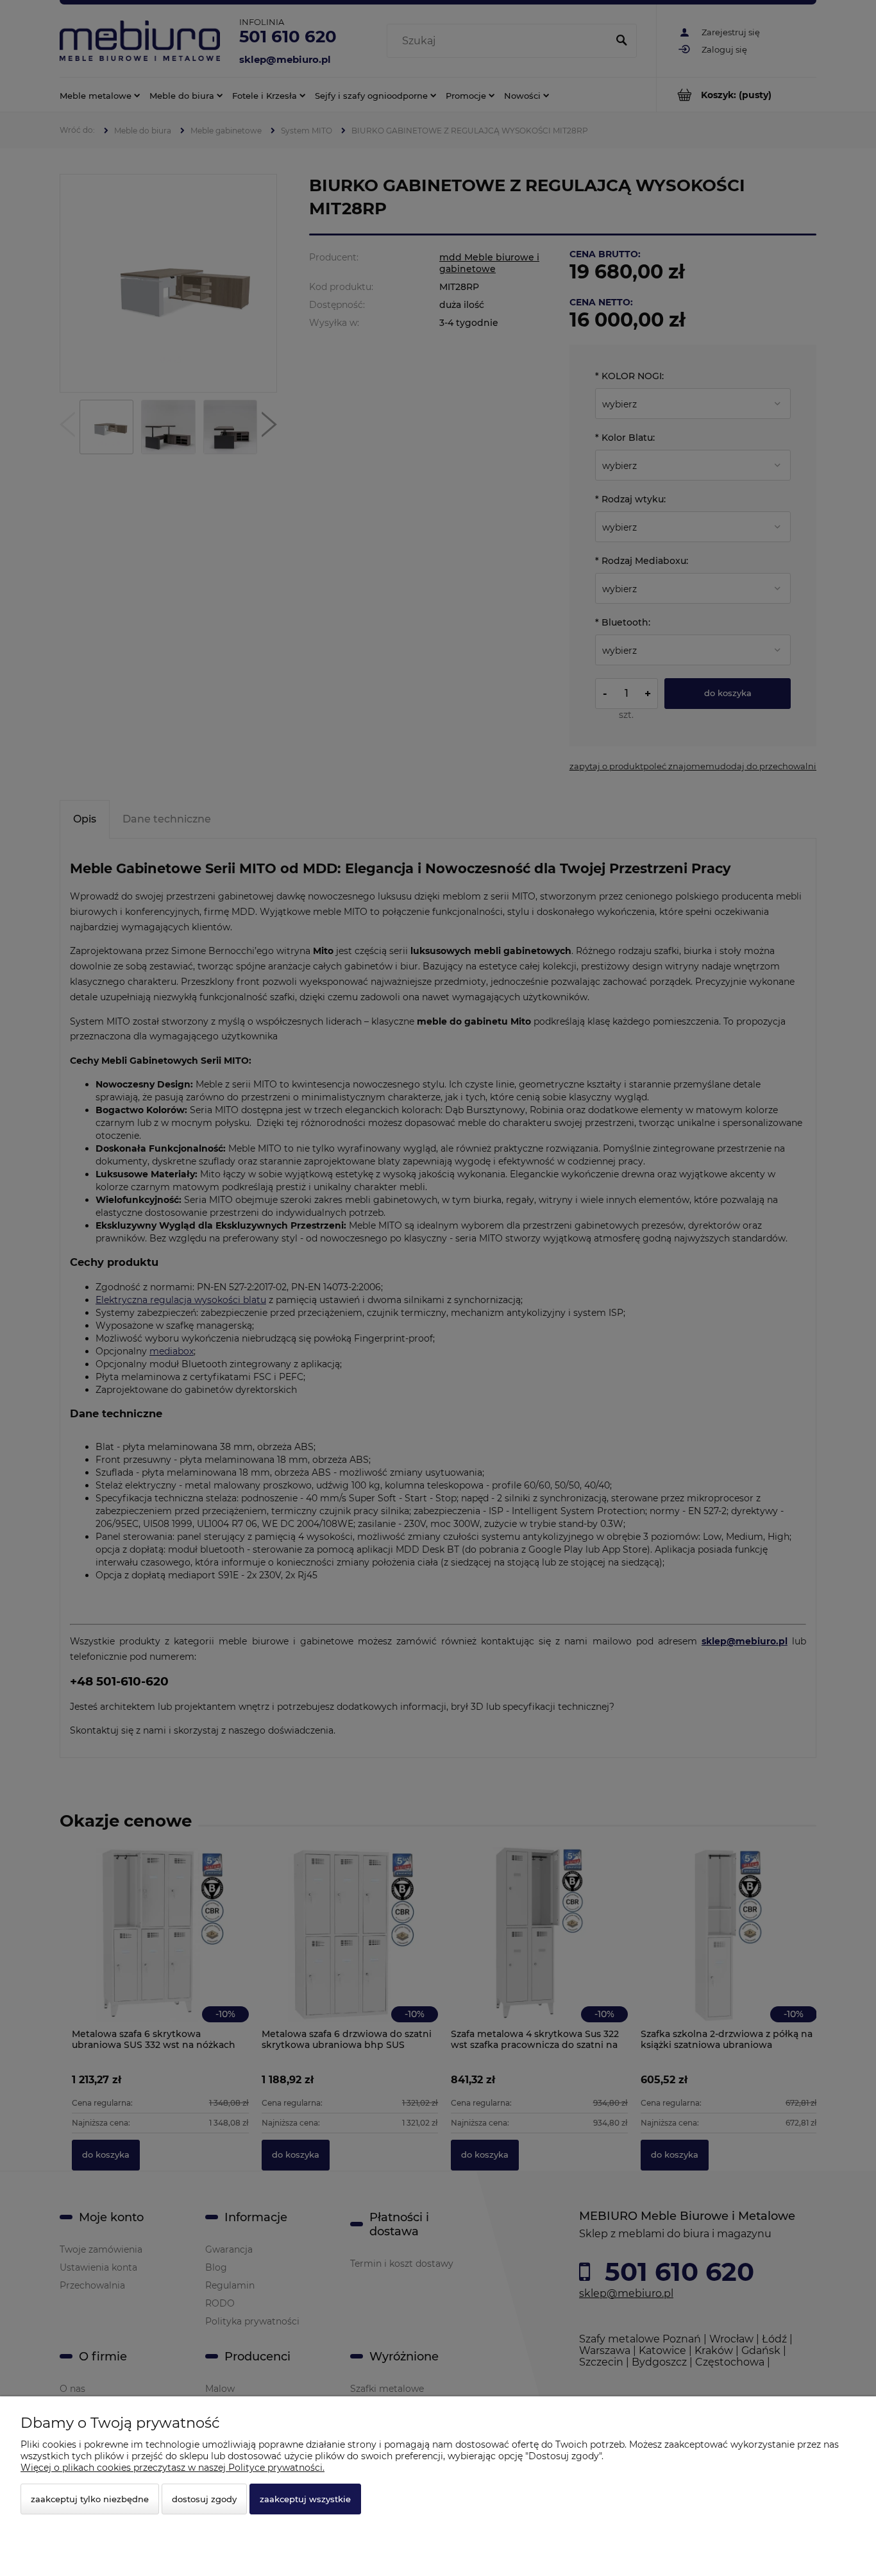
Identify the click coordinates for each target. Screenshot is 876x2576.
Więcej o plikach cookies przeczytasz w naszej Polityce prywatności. (173, 2468)
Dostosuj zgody (204, 2499)
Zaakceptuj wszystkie (305, 2499)
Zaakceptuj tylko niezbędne (90, 2499)
